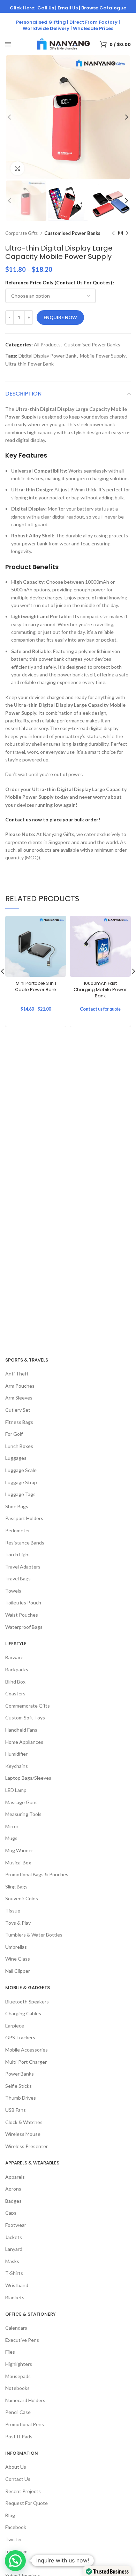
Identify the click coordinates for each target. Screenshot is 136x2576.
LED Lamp (16, 1790)
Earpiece (15, 2026)
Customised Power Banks (72, 233)
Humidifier (16, 1754)
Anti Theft (17, 1374)
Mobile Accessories (27, 2050)
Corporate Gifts (22, 233)
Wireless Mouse (23, 2134)
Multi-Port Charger (26, 2062)
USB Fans (16, 2110)
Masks (12, 2261)
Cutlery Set (18, 1410)
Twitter (14, 2539)
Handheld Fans (21, 1730)
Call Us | (47, 8)
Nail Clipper (18, 1971)
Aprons (13, 2189)
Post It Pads (19, 2436)
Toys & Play (18, 1923)
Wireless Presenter (27, 2146)
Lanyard (14, 2249)
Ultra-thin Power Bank (29, 364)
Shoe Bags (17, 1506)
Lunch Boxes (19, 1446)
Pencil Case (18, 2412)
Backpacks (17, 1669)
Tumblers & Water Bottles (34, 1935)
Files (10, 2352)
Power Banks (20, 2074)
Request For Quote (27, 2503)
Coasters (15, 1693)
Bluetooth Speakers (27, 2002)
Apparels (15, 2177)
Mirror (12, 1826)
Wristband (17, 2285)
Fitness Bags (19, 1422)
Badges (13, 2201)
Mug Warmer (19, 1850)
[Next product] (127, 233)
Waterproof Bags (24, 1627)
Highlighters (19, 2364)
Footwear (16, 2225)
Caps (11, 2213)
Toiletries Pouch (23, 1603)
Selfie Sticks (18, 2086)
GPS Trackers (20, 2037)
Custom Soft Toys (25, 1718)
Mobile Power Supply (103, 356)
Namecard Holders (25, 2400)
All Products (47, 344)
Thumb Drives (21, 2098)
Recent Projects (23, 2491)
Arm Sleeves (19, 1398)
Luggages (16, 1458)
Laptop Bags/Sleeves (28, 1778)
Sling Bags (16, 1887)
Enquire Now (60, 317)
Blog (10, 2515)
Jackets (14, 2237)
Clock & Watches (24, 2122)
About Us (16, 2467)
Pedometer (18, 1530)
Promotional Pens (25, 2424)
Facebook (16, 2527)
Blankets (15, 2297)
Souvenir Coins (22, 1898)
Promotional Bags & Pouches (37, 1874)
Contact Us (18, 2479)
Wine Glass (18, 1959)
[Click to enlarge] (17, 168)
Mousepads (18, 2376)
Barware (14, 1657)
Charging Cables (23, 2013)
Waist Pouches (22, 1615)
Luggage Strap (21, 1482)
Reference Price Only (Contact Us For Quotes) (59, 282)
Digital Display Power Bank (47, 356)
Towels (13, 1591)
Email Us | (69, 8)
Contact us (91, 1009)
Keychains (17, 1766)
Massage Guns (21, 1802)
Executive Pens (22, 2340)
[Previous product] (113, 233)
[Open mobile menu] (8, 44)
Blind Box (15, 1682)
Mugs (11, 1838)
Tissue (13, 1911)
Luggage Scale (21, 1470)
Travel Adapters (23, 1567)
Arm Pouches (20, 1386)
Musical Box (18, 1862)
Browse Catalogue (104, 8)
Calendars (16, 2328)
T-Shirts (14, 2273)
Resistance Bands (25, 1543)
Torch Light (18, 1554)
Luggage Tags (20, 1494)
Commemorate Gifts (28, 1706)
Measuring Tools (23, 1814)
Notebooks (17, 2388)
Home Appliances (24, 1742)
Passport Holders (24, 1518)
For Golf (14, 1434)
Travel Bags (18, 1578)
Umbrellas (16, 1947)
